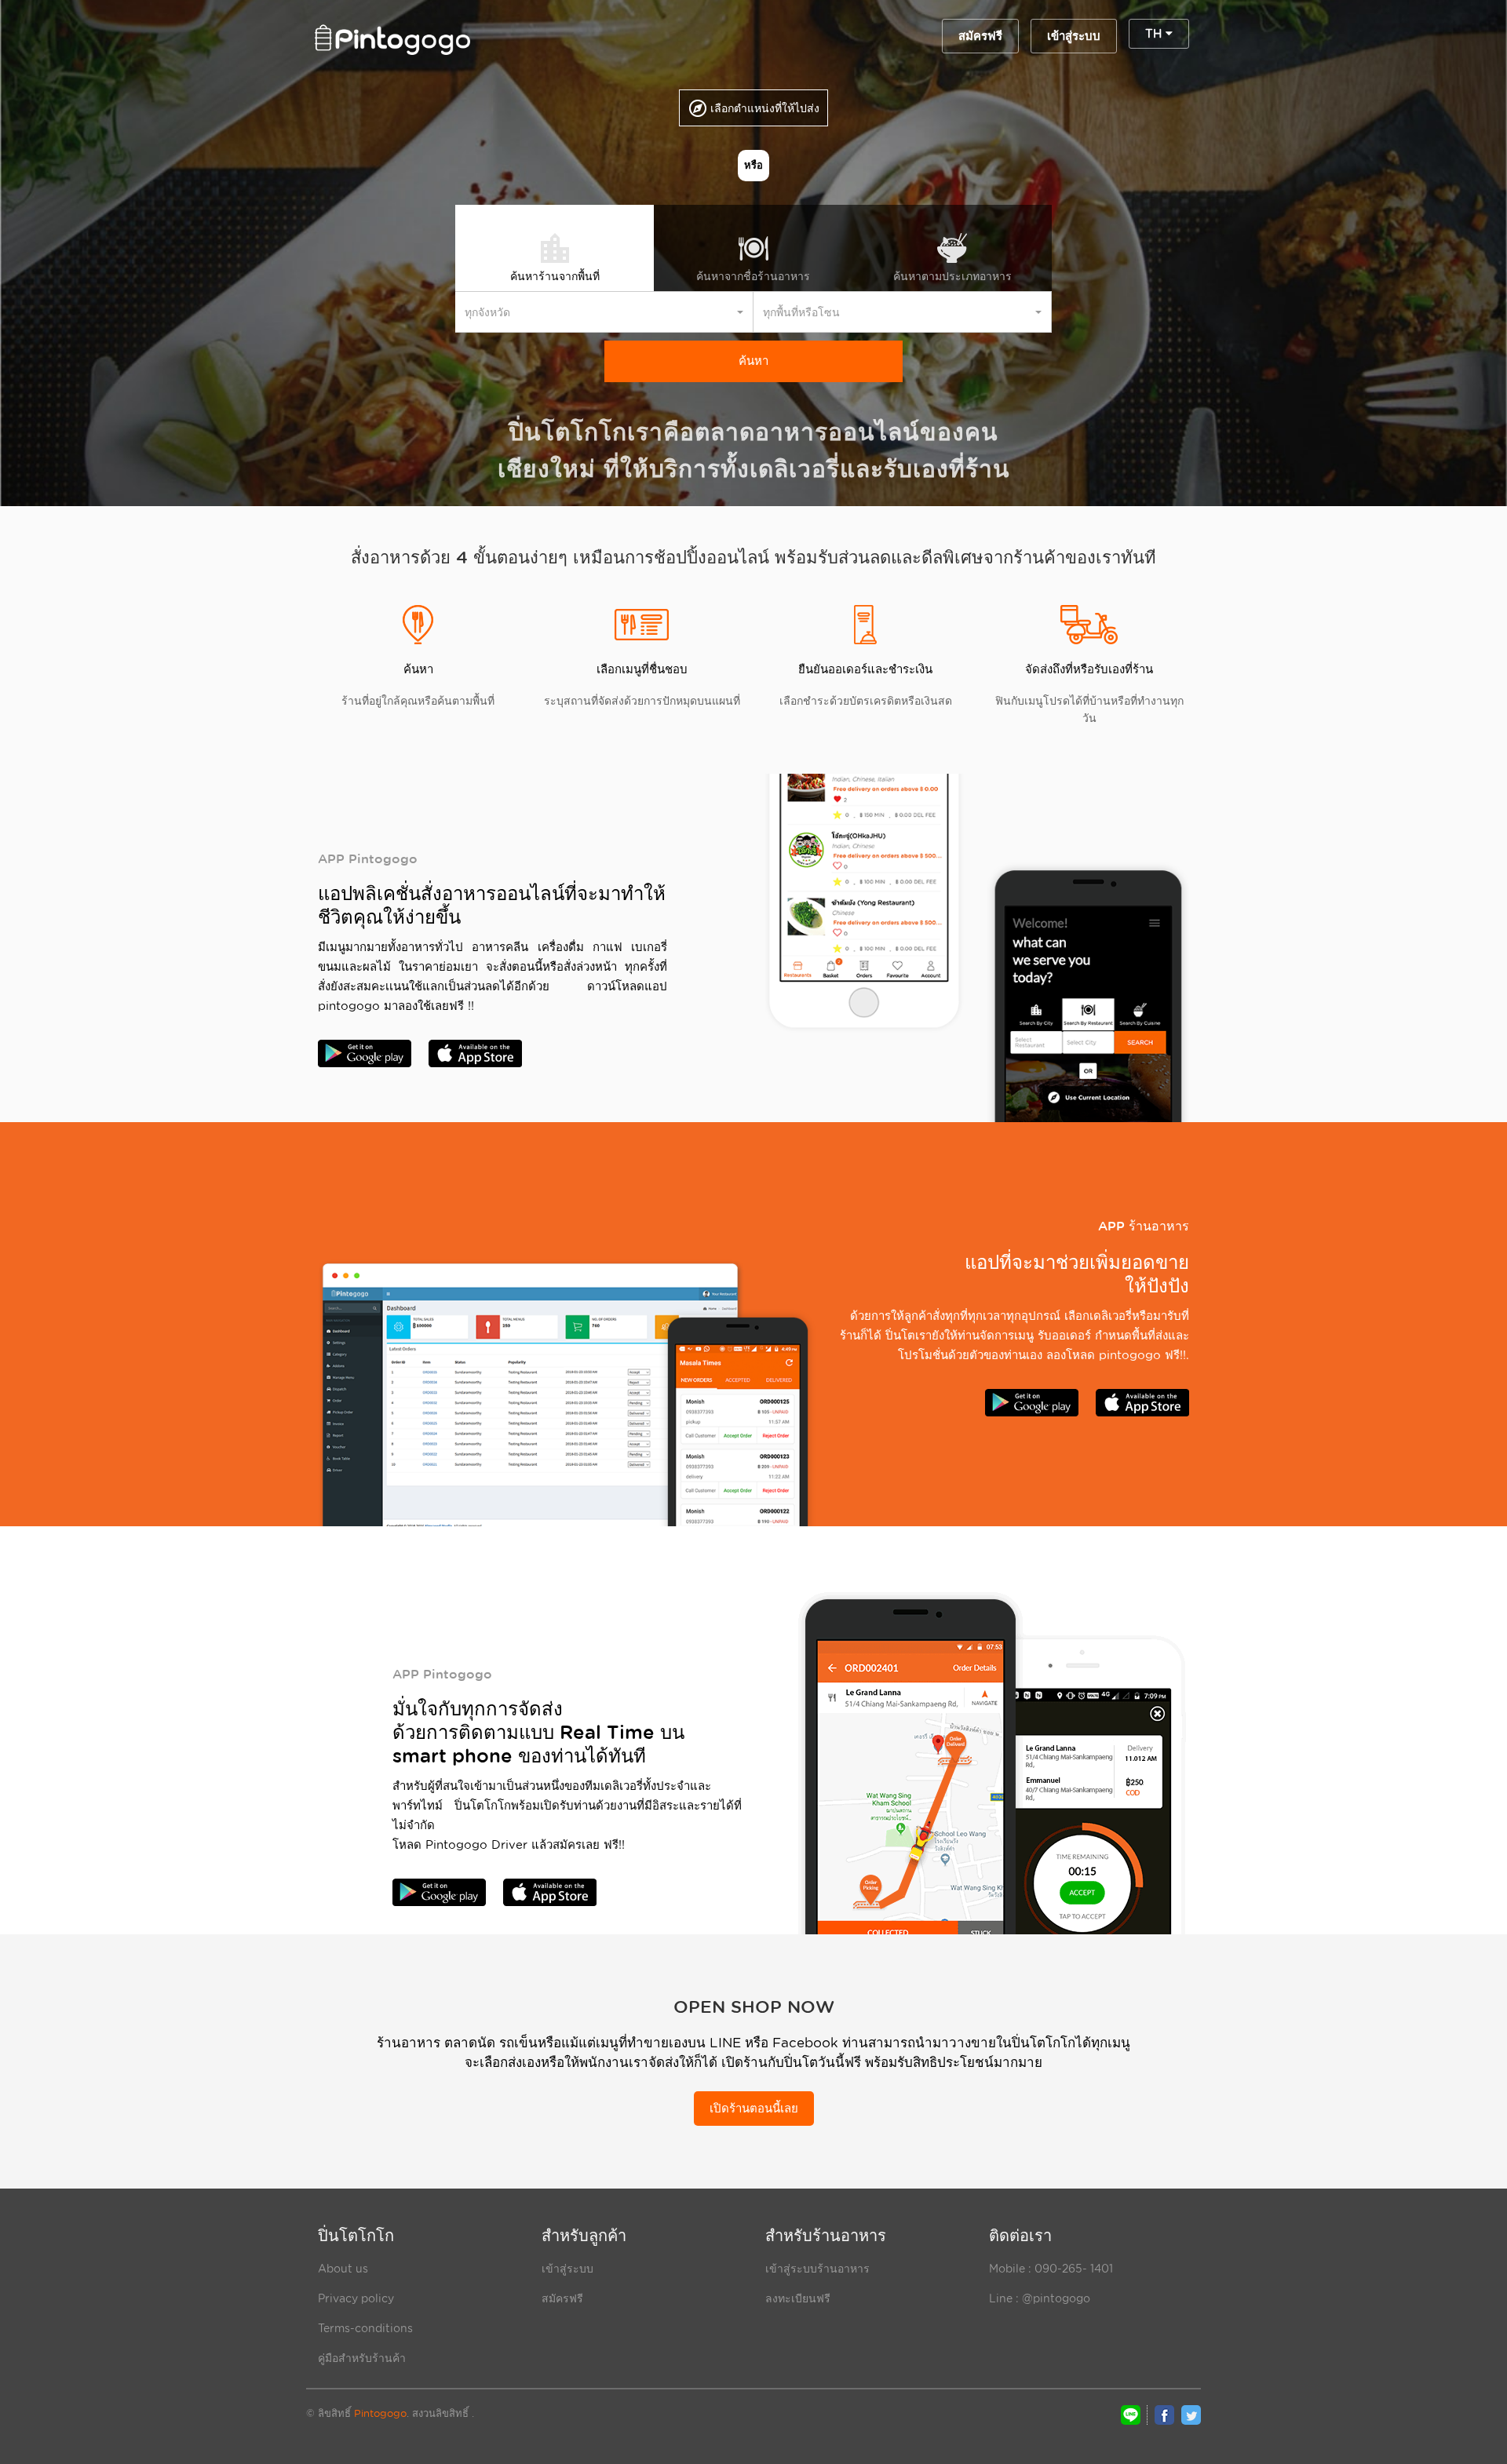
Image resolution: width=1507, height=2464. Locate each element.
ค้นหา (753, 361)
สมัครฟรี (980, 36)
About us (343, 2269)
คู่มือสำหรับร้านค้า (362, 2358)
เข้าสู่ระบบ (1074, 36)
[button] (604, 312)
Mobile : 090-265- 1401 (1051, 2269)
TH (1155, 34)
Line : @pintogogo (1040, 2298)
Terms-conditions (365, 2328)
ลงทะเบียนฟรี (798, 2298)
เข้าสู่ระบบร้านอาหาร (817, 2269)
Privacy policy (356, 2298)
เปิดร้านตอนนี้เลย (754, 2109)
